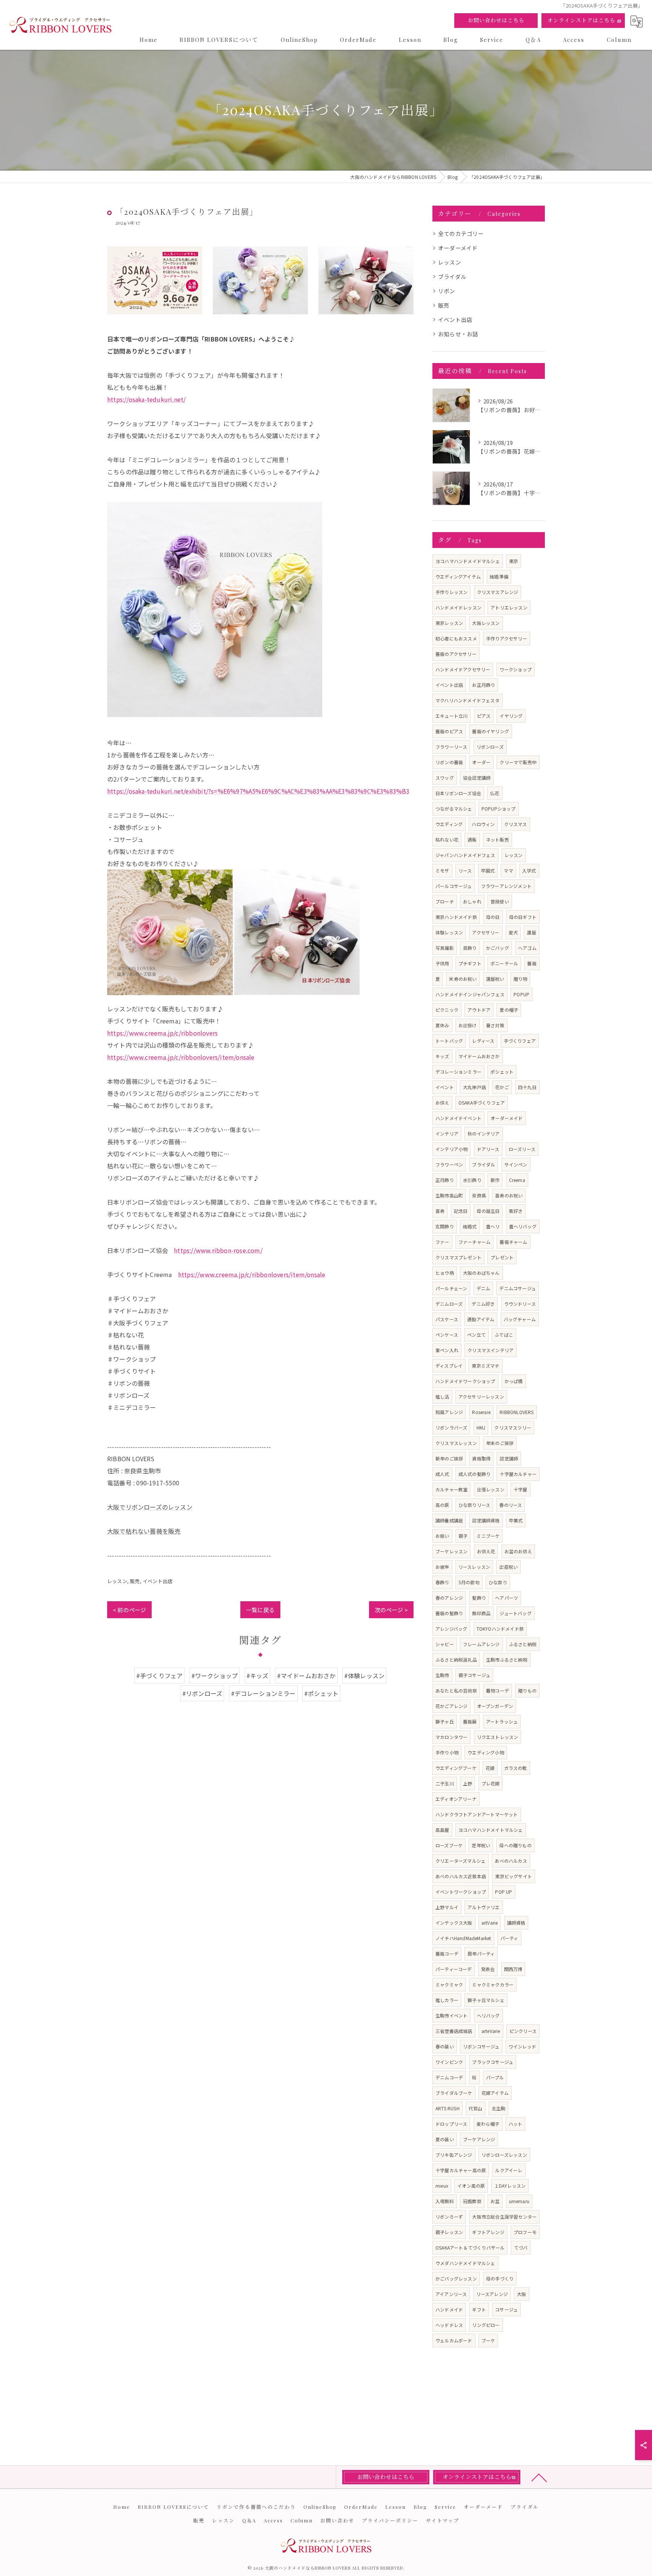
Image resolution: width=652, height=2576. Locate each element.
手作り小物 (447, 1752)
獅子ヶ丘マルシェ (486, 2000)
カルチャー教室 (451, 1489)
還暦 (531, 932)
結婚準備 (499, 576)
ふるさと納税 (523, 1644)
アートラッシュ (502, 1721)
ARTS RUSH (447, 2108)
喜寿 (440, 1211)
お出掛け (468, 1025)
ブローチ (445, 901)
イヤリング (511, 716)
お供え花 (486, 1551)
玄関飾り (445, 1226)
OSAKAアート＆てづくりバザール (470, 2247)
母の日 (493, 917)
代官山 (476, 2108)
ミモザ (442, 870)
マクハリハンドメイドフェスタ (467, 700)
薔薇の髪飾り (449, 1613)
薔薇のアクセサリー (456, 654)
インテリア (447, 1133)
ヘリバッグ (488, 2015)
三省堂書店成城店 (454, 2031)
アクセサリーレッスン (481, 1396)
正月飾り (445, 1180)
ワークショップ (516, 669)
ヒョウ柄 (445, 1273)
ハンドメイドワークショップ (465, 1381)
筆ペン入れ (447, 1350)
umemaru (519, 2201)
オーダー (481, 762)
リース (465, 870)
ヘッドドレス (449, 2325)
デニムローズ (449, 1304)
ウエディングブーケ (456, 1768)
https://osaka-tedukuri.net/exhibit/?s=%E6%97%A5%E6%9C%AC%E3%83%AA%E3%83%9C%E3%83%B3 (258, 791)
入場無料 (445, 2201)
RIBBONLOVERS (517, 1412)
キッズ (442, 1056)
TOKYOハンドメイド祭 (500, 1629)
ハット (516, 2124)
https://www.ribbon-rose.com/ (218, 1250)
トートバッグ (449, 1041)
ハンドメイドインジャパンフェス (470, 994)
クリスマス (516, 824)
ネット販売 (497, 839)
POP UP (504, 1892)
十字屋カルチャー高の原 (461, 2170)
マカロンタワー (451, 1737)
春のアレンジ (449, 1598)
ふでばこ (504, 1335)
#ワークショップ (215, 1676)
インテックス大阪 (454, 1923)
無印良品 (481, 1613)
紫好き (516, 1211)
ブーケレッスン (451, 1551)
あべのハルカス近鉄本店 (461, 1876)
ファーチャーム (474, 1242)
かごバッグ (497, 948)
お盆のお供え (518, 1551)
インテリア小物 (451, 1149)
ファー (442, 1242)
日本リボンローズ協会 (458, 793)
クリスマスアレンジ (498, 592)
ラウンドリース (520, 1304)
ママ (508, 870)
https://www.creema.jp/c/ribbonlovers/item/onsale (181, 1057)
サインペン (516, 1164)
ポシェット (502, 1072)
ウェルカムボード (454, 2340)
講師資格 (516, 1923)
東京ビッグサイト (514, 1876)
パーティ (509, 1938)
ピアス (484, 716)
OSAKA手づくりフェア (482, 1103)
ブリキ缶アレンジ (454, 2155)
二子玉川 (445, 1783)
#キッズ (258, 1676)
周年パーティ (481, 1954)
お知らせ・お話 (458, 334)
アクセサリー (486, 932)
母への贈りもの (515, 1845)
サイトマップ (443, 2520)
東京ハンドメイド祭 (456, 917)
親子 (463, 1536)
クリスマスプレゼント (458, 1257)
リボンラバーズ (451, 1427)
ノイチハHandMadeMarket (463, 1938)
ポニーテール (504, 963)
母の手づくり (500, 2278)
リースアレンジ (492, 2294)
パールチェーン (451, 1288)
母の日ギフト (523, 917)
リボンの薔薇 (449, 762)
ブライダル (452, 276)
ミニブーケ (488, 1536)
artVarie (490, 1923)
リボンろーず (449, 2217)
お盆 (495, 2201)
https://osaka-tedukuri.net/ (146, 399)
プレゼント (502, 1257)
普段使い (500, 901)
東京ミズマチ (485, 1366)
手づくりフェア (520, 1041)
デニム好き (483, 1304)
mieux (442, 2186)
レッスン (117, 1581)
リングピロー (486, 2325)
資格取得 (481, 1458)
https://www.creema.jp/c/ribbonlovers (162, 1033)
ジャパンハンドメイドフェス (465, 855)
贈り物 (521, 979)
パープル (495, 2077)
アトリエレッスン (509, 607)
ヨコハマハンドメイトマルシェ (491, 1830)
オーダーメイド (458, 248)
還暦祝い (495, 979)
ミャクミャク (449, 1984)
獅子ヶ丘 (445, 1721)
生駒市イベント (451, 2015)
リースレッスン (474, 1567)
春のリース (511, 1505)
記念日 (461, 1211)
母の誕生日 (488, 1211)
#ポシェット (321, 1693)
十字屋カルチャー (518, 1474)
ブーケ (488, 2340)
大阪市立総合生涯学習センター (504, 2217)
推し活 (442, 1396)
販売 (135, 1581)
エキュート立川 (451, 716)
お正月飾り (484, 685)
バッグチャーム (520, 1319)
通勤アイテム (481, 1319)
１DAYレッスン (510, 2186)
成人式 (442, 1474)
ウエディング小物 (486, 1752)
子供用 (442, 963)
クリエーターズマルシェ (461, 1861)
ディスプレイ (449, 1366)
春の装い (445, 2046)
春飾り (442, 1582)
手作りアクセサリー (507, 638)
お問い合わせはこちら (496, 20)
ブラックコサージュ (493, 2062)
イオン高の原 (471, 2186)
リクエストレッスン (498, 1737)
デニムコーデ (449, 2077)
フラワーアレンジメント (506, 886)
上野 (467, 1783)
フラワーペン (449, 1164)
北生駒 (499, 2108)
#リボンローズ (202, 1693)
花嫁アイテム (495, 2093)
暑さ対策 (495, 1025)
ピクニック (447, 1010)
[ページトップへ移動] (539, 2477)
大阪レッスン (486, 623)
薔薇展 (470, 1721)
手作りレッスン (451, 592)
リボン (447, 291)
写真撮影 (445, 948)
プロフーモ (525, 2232)
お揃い (442, 1536)
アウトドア (479, 1010)
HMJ (481, 1427)
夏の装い (445, 2139)
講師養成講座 (449, 1520)
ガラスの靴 (516, 1768)
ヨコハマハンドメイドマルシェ (468, 561)
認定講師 (509, 1458)
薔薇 (532, 963)
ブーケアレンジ (479, 2139)
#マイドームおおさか (306, 1676)
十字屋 (521, 1489)
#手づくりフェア (160, 1676)
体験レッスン (449, 932)
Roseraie (481, 1412)
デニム (484, 1288)
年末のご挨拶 (500, 1443)
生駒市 (442, 1675)
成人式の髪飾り (474, 1474)
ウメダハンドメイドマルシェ (465, 2263)
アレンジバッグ (451, 1629)
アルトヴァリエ (484, 1907)
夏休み (442, 1025)
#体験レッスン (364, 1676)
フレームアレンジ (481, 1644)
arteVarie (491, 2031)
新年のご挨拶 (449, 1458)
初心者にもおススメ (456, 638)
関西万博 (513, 1969)
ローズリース (522, 1149)
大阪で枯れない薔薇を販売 (144, 1531)
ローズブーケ (449, 1845)
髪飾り (479, 1598)
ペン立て (476, 1335)
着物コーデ (497, 1690)
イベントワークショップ (461, 1892)
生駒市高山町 (449, 1195)
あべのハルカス (511, 1861)
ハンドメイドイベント (458, 1118)
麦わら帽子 (488, 2124)
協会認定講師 (477, 778)
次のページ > (391, 1610)
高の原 (442, 1505)
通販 (472, 839)
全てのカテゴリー (461, 233)
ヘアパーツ (507, 1598)
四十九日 (527, 1087)
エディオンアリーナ (456, 1799)
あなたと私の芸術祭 (456, 1690)
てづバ (521, 2247)
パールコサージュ (454, 886)
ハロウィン (483, 824)
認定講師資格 (486, 1520)
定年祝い (481, 1845)
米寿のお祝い (463, 979)
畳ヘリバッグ (523, 1226)
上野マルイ (447, 1907)
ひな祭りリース (474, 1505)
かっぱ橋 (514, 1381)
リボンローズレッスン (504, 2155)
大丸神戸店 (474, 1087)
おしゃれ (472, 901)
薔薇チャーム (513, 1242)
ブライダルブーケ (454, 2093)
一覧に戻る (260, 1610)
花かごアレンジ (451, 1706)
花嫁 (490, 1768)
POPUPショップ (499, 809)
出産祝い (508, 1567)
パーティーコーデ (454, 1969)
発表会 (488, 1969)
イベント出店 (158, 1581)
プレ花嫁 (491, 1783)
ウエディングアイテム (458, 576)
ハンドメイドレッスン (458, 607)
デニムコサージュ (517, 1288)
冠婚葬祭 (472, 2201)
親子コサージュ (474, 1675)
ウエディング (449, 824)
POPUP (521, 994)
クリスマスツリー (513, 1427)
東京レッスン (449, 623)
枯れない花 (447, 839)
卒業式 (516, 1520)
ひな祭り (498, 1582)
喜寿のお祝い (509, 1195)
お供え (442, 1103)
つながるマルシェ (454, 809)
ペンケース (447, 1335)
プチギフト (470, 963)
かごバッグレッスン (456, 2278)
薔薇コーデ (447, 1954)
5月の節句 (469, 1582)
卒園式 (488, 870)
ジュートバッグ (515, 1613)
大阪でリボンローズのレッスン (150, 1507)
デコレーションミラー (458, 1072)
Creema (517, 1180)
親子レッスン (449, 2232)
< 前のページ (129, 1610)
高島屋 (442, 1830)
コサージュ (506, 2309)
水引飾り (472, 1180)
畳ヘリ (493, 1226)
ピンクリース (523, 2031)
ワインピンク (449, 2062)
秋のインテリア (484, 1133)
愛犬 (513, 932)
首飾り (470, 948)
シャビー (445, 1644)
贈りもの (527, 1690)
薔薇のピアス (449, 731)
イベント (445, 1087)
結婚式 (470, 1226)
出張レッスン (491, 1489)
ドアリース (488, 1149)
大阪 (521, 2294)
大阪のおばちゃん (481, 1273)
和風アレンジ (449, 1412)
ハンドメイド (449, 2309)
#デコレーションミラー (263, 1693)
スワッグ (445, 778)
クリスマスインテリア (491, 1350)
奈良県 (479, 1195)
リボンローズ (490, 747)
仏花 (495, 793)
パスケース (447, 1319)
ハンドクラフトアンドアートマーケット (477, 1814)
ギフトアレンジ (488, 2232)
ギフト (479, 2309)
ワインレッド (522, 2046)
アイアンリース (451, 2294)
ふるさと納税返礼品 (456, 1660)
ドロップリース (451, 2124)
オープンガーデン (495, 1706)
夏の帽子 (509, 1010)
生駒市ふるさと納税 (507, 1660)
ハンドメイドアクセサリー (463, 669)
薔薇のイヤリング (491, 731)
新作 (495, 1180)
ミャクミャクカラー (493, 1984)
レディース (483, 1041)
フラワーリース (451, 747)
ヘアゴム (527, 948)
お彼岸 (442, 1567)
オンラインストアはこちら (581, 20)
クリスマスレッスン (456, 1443)
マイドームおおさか (479, 1056)
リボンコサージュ (481, 2046)
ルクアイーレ (509, 2170)
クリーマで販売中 (518, 762)
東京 (514, 561)
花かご (502, 1087)
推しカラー (447, 2000)
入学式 (529, 870)
